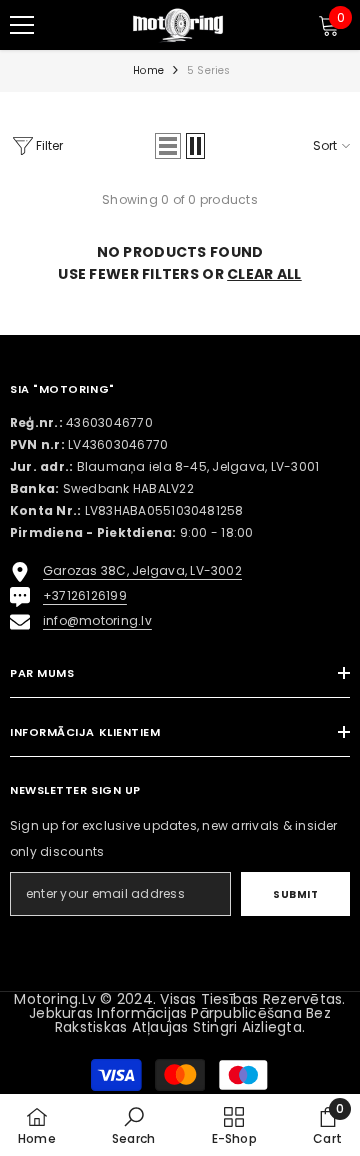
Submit (295, 894)
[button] (168, 146)
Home (148, 70)
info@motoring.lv (97, 620)
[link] (133, 1125)
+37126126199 (85, 595)
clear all (264, 274)
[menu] (22, 25)
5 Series (209, 70)
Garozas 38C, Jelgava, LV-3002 (142, 570)
